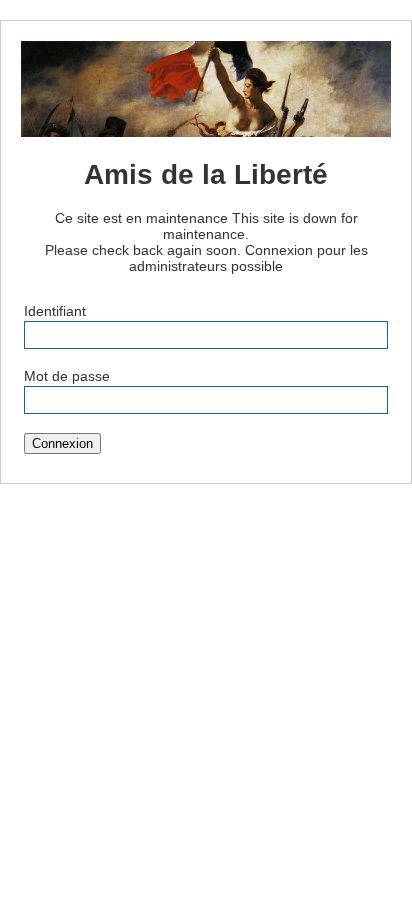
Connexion (62, 443)
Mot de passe (67, 376)
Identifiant (55, 311)
